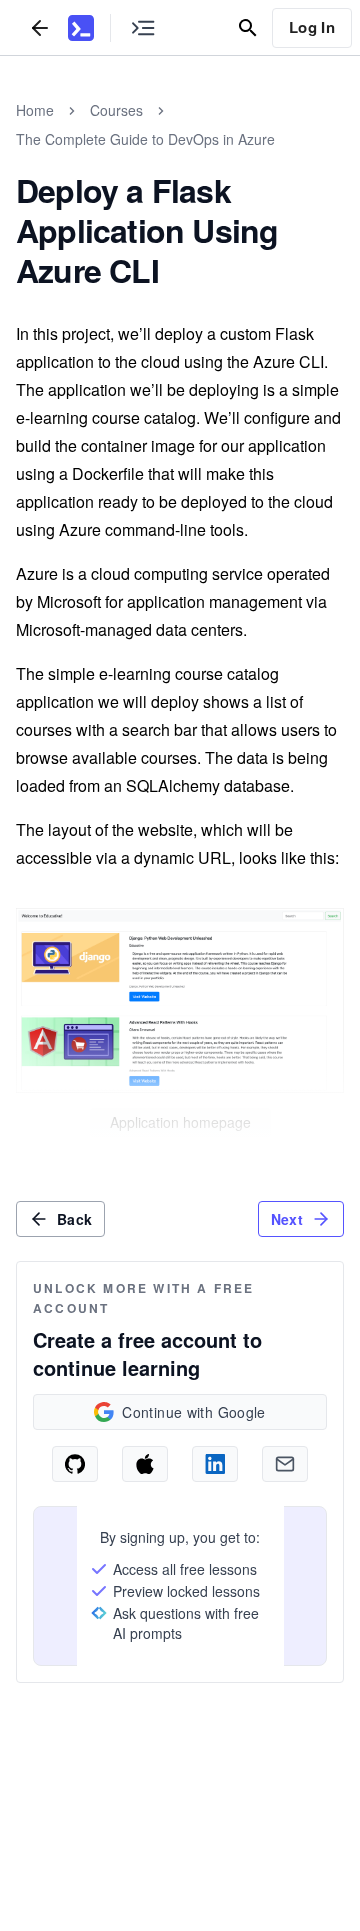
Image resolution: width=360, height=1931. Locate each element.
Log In (312, 27)
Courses (116, 110)
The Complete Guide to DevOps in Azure (145, 139)
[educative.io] (81, 28)
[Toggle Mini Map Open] (143, 27)
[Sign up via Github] (75, 1464)
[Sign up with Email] (285, 1464)
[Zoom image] (180, 1000)
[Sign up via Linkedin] (215, 1464)
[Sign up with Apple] (145, 1464)
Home (35, 110)
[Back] (40, 27)
